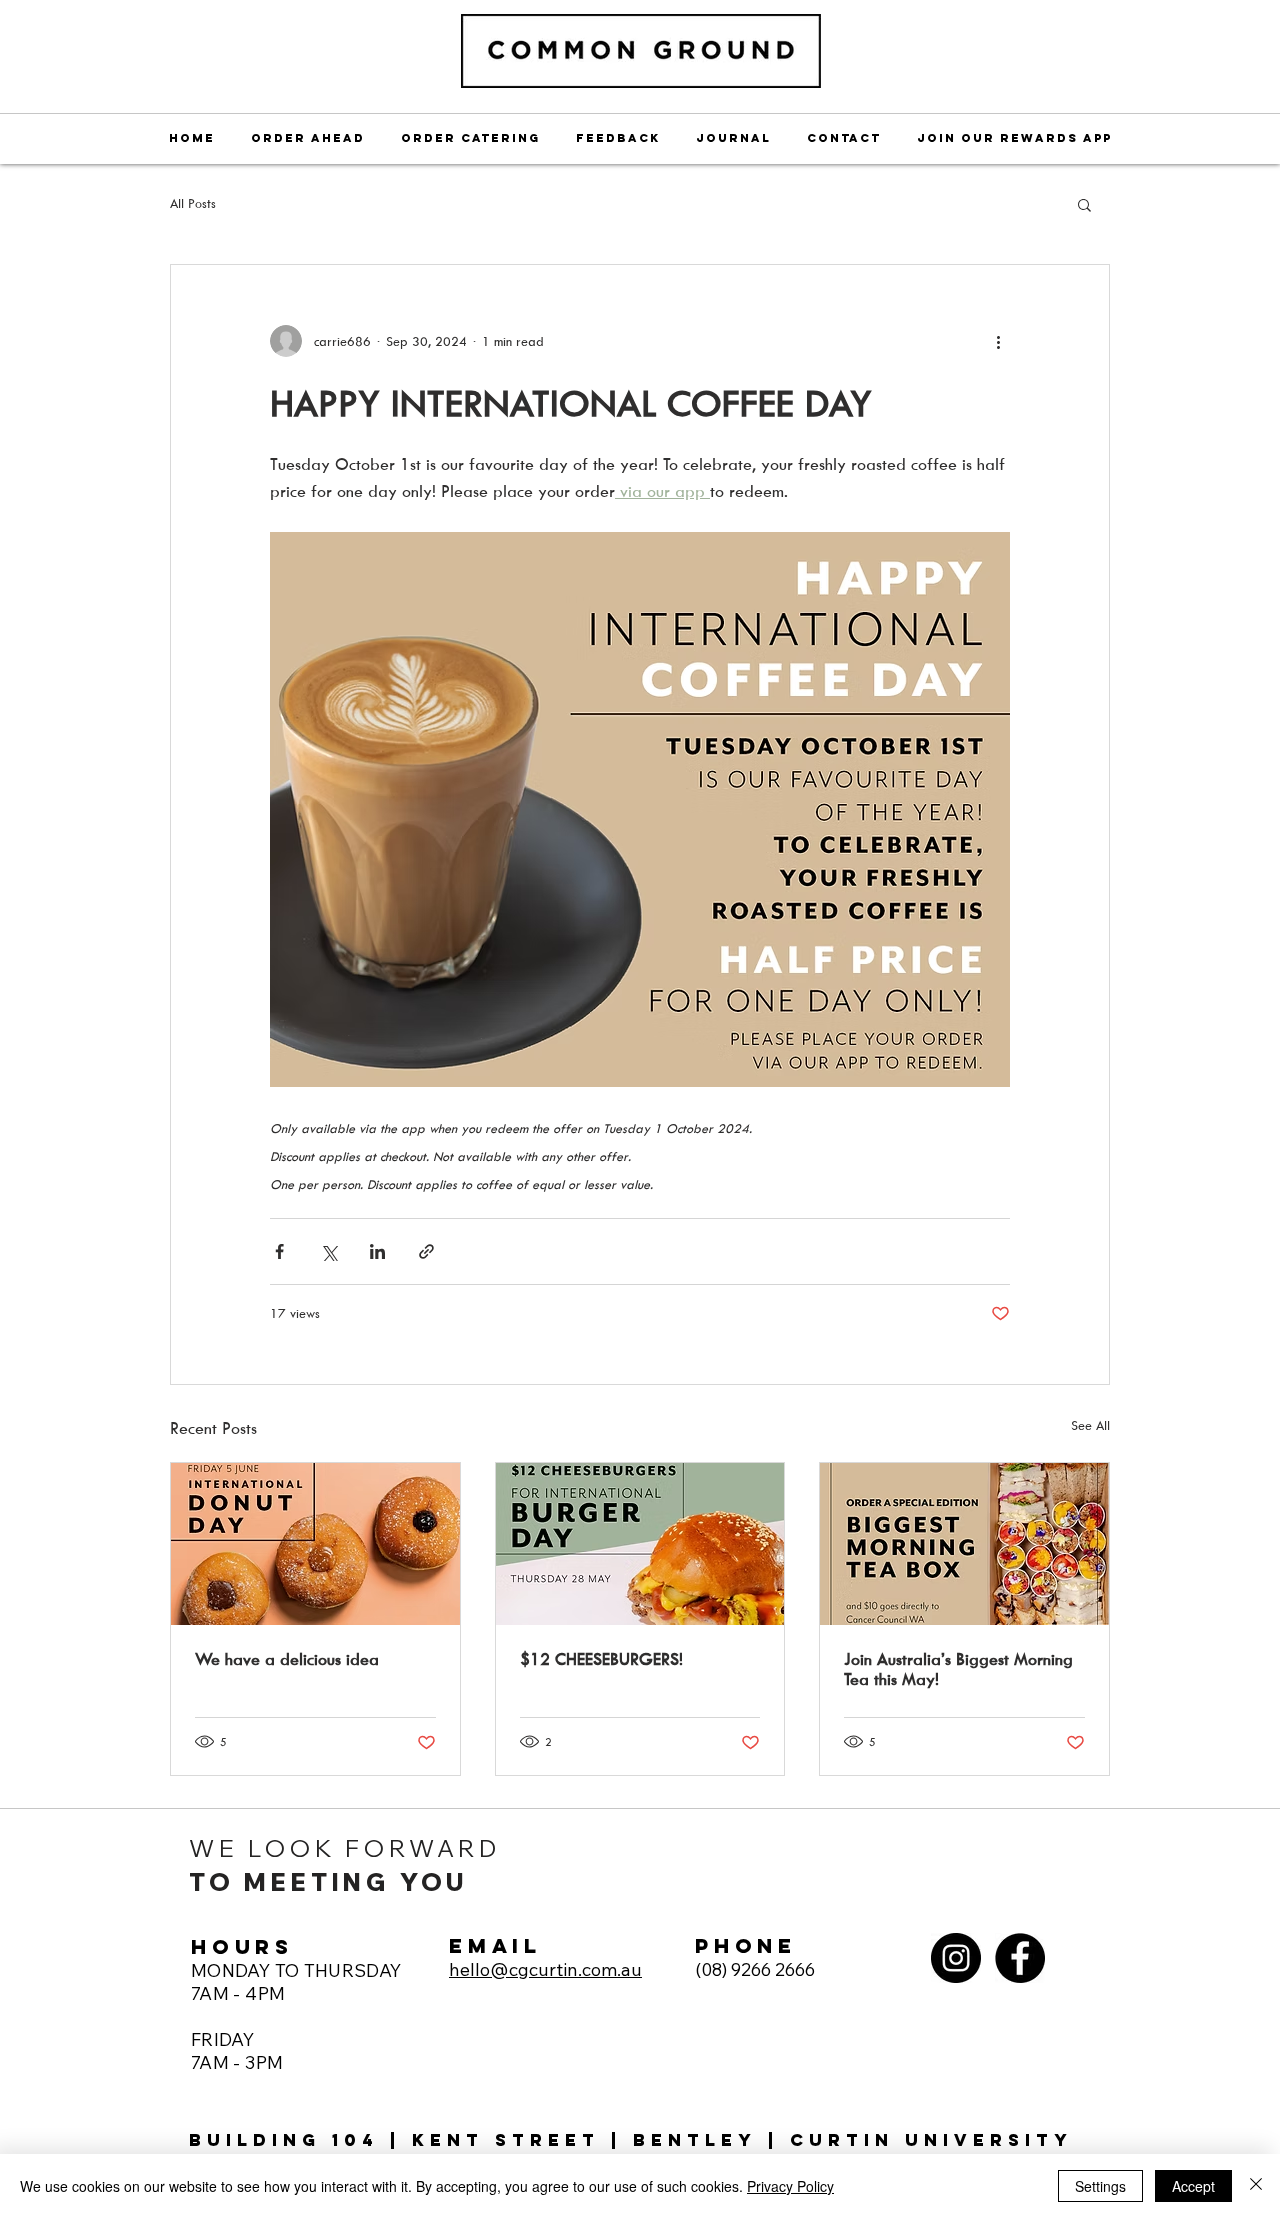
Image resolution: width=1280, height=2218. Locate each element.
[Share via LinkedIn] (377, 1251)
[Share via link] (426, 1251)
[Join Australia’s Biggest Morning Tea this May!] (964, 1544)
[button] (1084, 204)
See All (1090, 1425)
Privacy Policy (790, 2186)
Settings (1100, 2186)
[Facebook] (1020, 1958)
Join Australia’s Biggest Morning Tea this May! (958, 1669)
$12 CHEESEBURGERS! (601, 1659)
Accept (1193, 2186)
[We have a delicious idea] (315, 1544)
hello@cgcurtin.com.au (545, 1969)
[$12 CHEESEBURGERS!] (640, 1544)
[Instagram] (956, 1958)
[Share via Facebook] (279, 1251)
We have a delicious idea (287, 1659)
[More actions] (998, 341)
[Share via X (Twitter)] (328, 1251)
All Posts (193, 203)
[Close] (1256, 2186)
